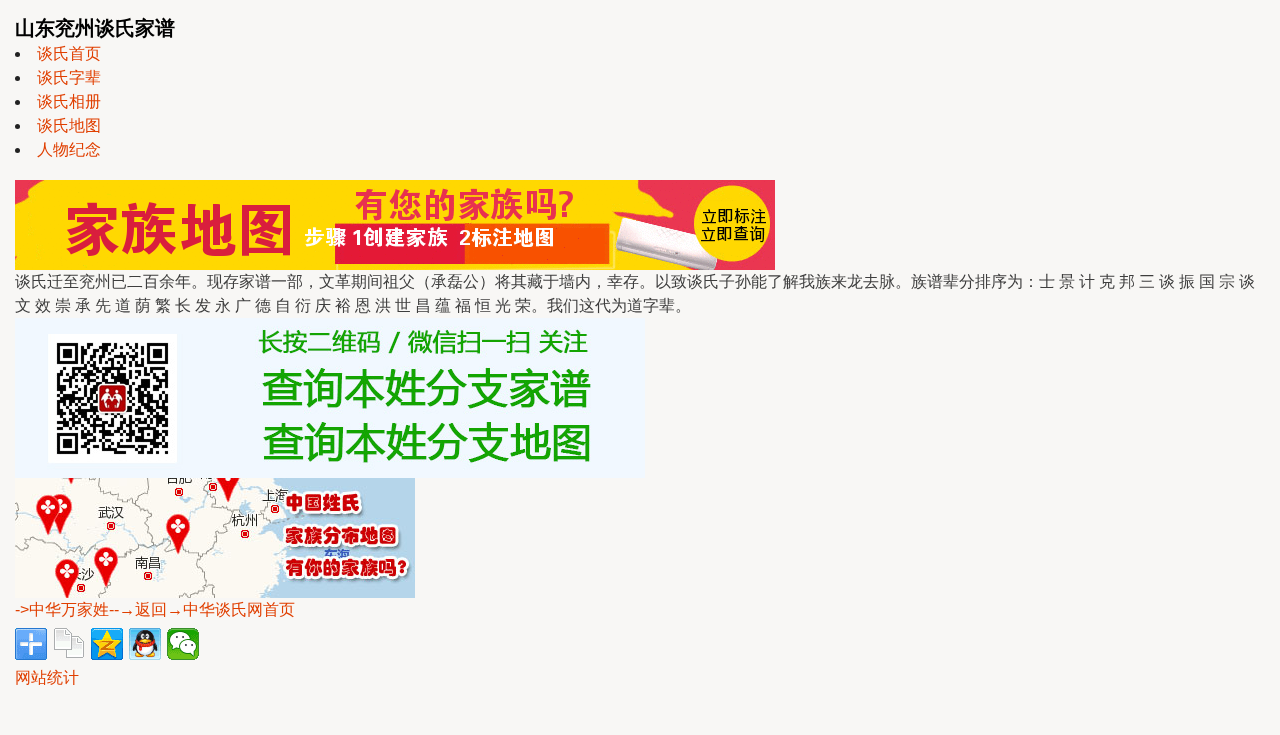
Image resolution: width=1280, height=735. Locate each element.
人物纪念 (69, 149)
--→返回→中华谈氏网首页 (202, 609)
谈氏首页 (69, 53)
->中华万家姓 (62, 609)
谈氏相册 (69, 101)
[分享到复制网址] (69, 644)
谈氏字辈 (69, 77)
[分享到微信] (183, 644)
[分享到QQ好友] (145, 644)
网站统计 (47, 677)
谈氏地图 (69, 125)
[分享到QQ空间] (107, 644)
